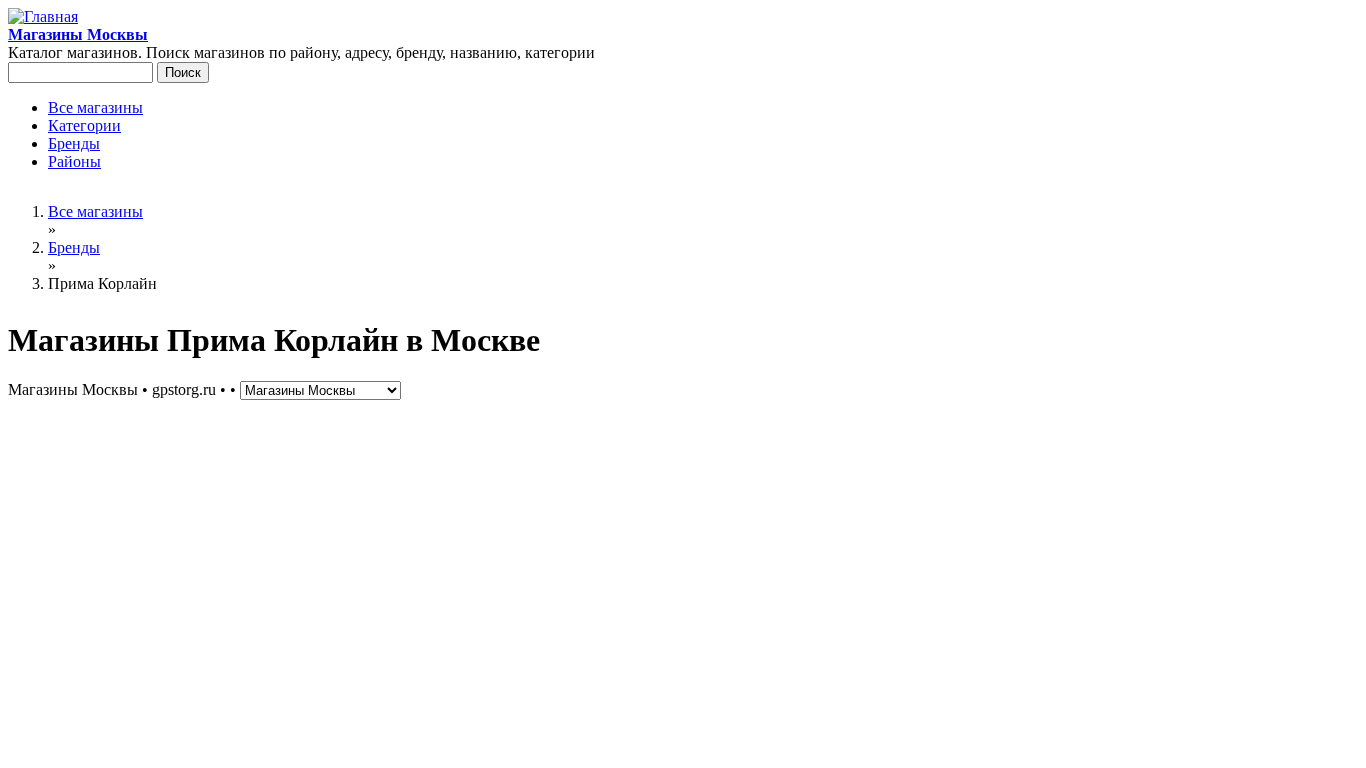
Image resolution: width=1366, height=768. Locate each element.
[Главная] (43, 16)
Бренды (74, 143)
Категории (84, 125)
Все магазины (95, 107)
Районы (74, 161)
